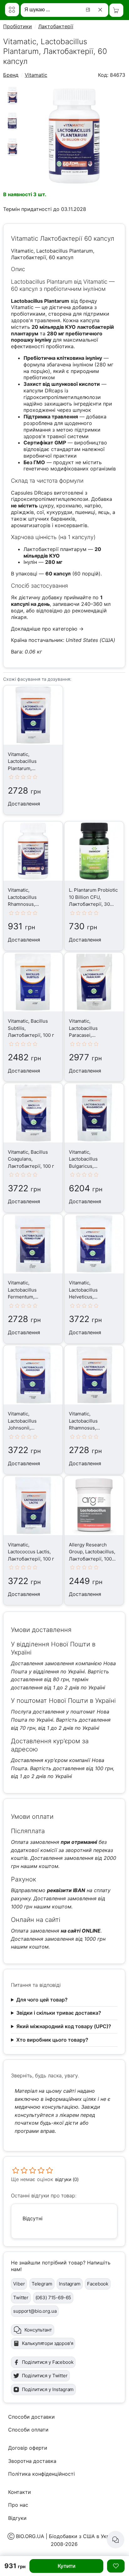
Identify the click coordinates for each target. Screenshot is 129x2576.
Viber (19, 2284)
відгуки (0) (67, 2179)
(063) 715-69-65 (53, 2298)
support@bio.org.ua (35, 2311)
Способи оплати (28, 2430)
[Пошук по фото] (89, 10)
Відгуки (17, 2518)
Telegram (42, 2284)
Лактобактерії (56, 26)
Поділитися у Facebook (48, 2362)
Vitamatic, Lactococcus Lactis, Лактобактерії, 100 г (31, 1552)
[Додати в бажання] (116, 2566)
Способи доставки (31, 2417)
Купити (67, 2566)
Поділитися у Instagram (48, 2389)
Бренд (11, 75)
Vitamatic (36, 75)
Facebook (98, 2284)
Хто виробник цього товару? (52, 2040)
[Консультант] (116, 2540)
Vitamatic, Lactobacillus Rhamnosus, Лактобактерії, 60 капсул (28, 904)
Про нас (18, 2505)
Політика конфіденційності (41, 2474)
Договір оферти (28, 2448)
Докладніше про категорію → (47, 629)
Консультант (38, 2330)
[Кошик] (116, 10)
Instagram (70, 2284)
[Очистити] (101, 10)
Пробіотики (18, 26)
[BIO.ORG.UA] (12, 10)
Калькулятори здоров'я (48, 2343)
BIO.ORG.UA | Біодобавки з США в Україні (67, 2536)
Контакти (20, 2492)
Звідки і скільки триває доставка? (59, 2013)
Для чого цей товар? (42, 2000)
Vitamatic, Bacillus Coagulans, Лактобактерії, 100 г (31, 1159)
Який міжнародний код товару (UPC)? (64, 2026)
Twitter (21, 2298)
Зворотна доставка (32, 2461)
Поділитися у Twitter (45, 2376)
